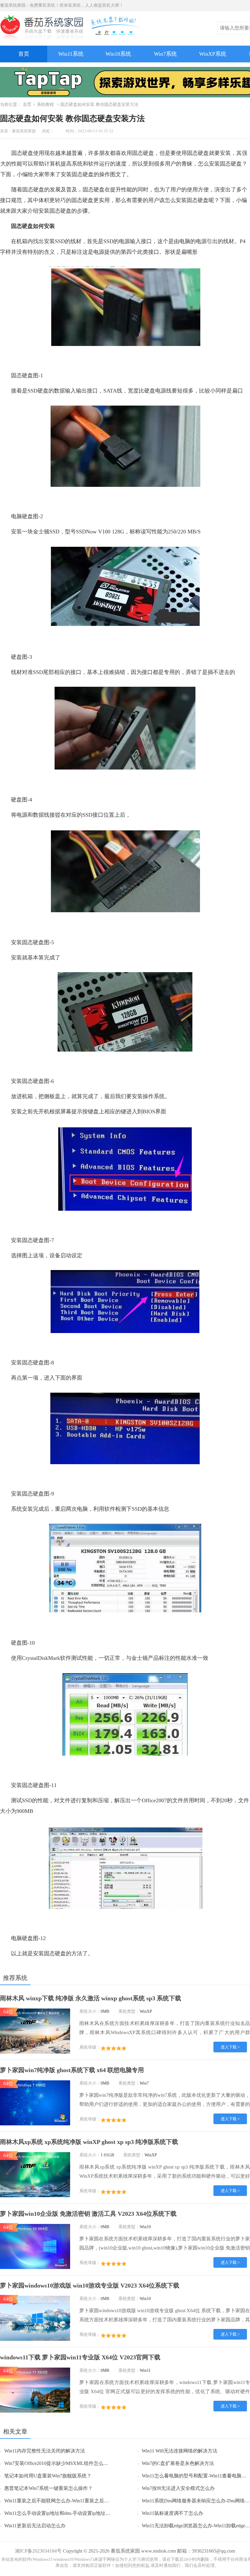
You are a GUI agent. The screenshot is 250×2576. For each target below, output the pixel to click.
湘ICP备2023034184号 (38, 2551)
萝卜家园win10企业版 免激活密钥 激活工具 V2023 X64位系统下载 (88, 2214)
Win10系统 (118, 54)
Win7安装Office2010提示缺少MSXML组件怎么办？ (59, 2463)
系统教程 (45, 105)
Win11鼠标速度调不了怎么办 (172, 2513)
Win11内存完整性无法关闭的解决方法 (45, 2451)
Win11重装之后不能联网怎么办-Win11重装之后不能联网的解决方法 (76, 2501)
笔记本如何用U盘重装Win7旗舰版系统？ (48, 2476)
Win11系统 (71, 54)
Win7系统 (165, 54)
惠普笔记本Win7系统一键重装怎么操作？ (48, 2488)
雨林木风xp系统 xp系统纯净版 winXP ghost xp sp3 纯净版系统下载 (89, 2142)
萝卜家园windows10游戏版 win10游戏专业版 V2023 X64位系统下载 (90, 2285)
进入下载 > (230, 2047)
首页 (24, 54)
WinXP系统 (213, 54)
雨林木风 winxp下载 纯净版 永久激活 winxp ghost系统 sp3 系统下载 (91, 1998)
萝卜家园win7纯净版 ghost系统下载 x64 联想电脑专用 (72, 2070)
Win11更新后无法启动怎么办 (35, 2526)
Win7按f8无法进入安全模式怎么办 (178, 2488)
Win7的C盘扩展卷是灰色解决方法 (178, 2463)
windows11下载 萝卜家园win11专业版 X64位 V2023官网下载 (80, 2357)
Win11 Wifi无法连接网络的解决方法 (180, 2451)
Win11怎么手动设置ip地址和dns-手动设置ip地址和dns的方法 (68, 2513)
